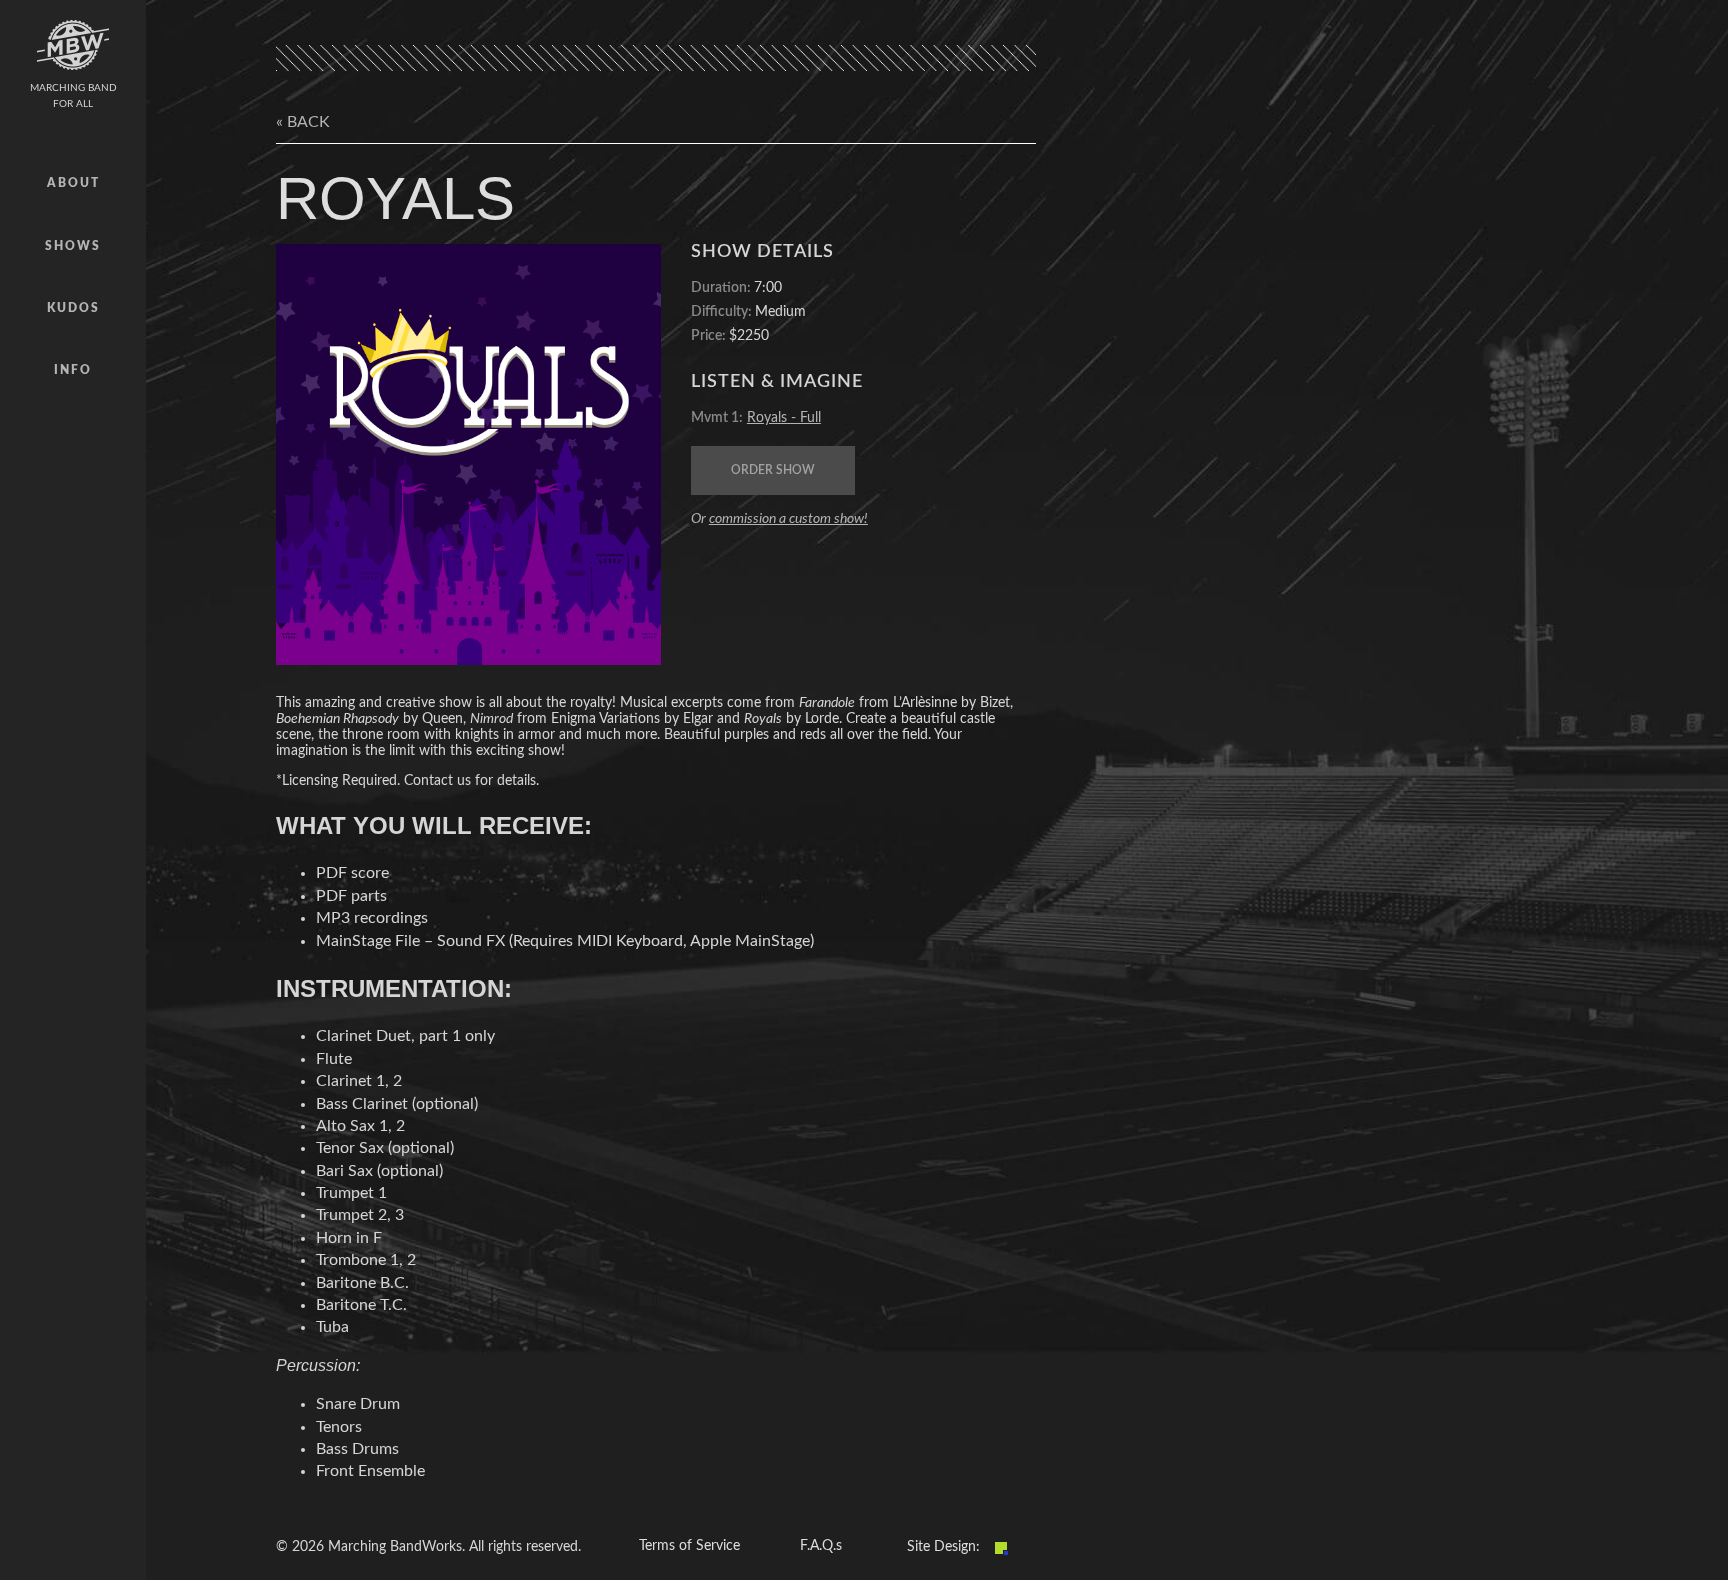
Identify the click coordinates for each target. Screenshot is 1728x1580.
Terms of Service (689, 1546)
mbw (73, 45)
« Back (303, 122)
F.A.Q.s (821, 1546)
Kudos (73, 308)
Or (779, 519)
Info (73, 370)
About (73, 183)
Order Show (773, 470)
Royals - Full (784, 418)
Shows (73, 246)
